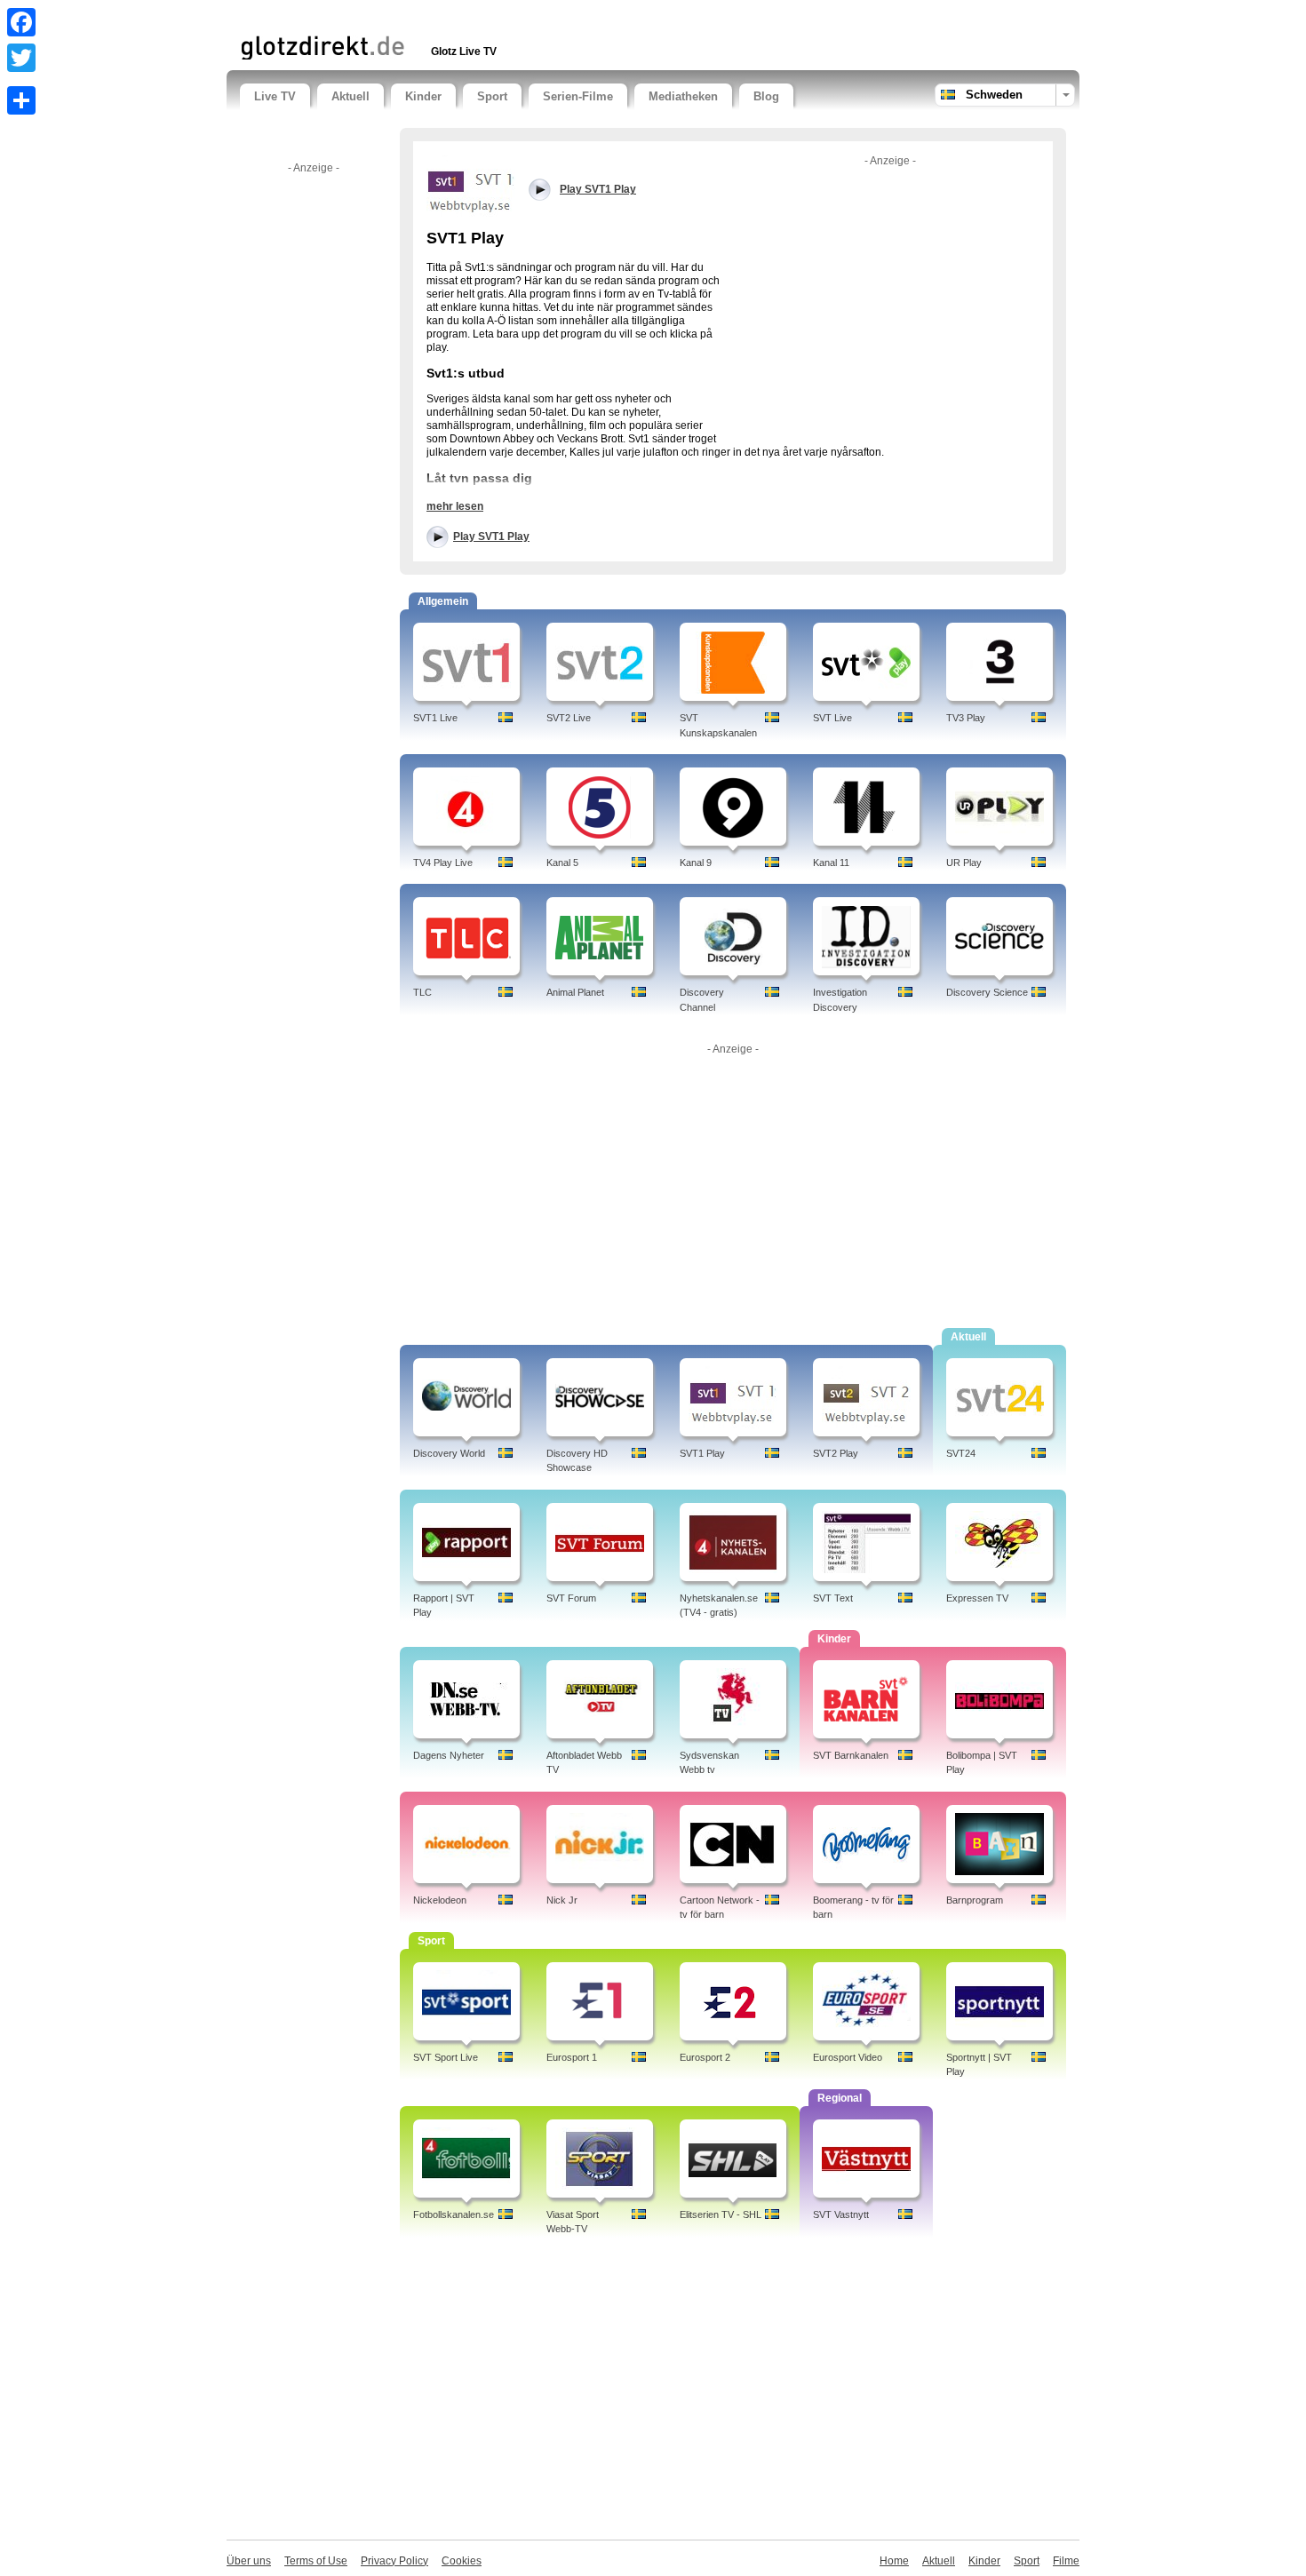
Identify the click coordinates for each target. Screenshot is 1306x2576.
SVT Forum (571, 1598)
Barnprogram (975, 1900)
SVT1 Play (702, 1453)
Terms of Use (316, 2561)
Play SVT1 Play (491, 537)
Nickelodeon (440, 1900)
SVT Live (832, 718)
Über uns (249, 2561)
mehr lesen (455, 506)
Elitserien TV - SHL (721, 2214)
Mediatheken (683, 96)
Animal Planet (575, 992)
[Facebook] (21, 22)
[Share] (21, 100)
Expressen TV (977, 1598)
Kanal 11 (831, 863)
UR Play (964, 863)
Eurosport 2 (705, 2057)
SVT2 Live (569, 718)
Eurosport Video (848, 2057)
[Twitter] (21, 58)
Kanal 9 (696, 863)
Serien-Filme (578, 96)
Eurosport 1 (572, 2057)
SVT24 (961, 1453)
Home (894, 2561)
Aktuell (350, 96)
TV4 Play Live (443, 863)
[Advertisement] (448, 16)
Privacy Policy (394, 2561)
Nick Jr (562, 1900)
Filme (1066, 2561)
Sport (492, 96)
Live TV (275, 96)
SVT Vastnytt (841, 2214)
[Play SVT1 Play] (471, 185)
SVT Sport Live (446, 2057)
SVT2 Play (836, 1453)
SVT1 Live (435, 718)
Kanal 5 (562, 863)
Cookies (462, 2561)
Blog (766, 96)
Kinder (423, 96)
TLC (422, 992)
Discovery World (449, 1453)
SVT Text (833, 1598)
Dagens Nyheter (449, 1755)
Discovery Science (987, 992)
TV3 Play (966, 718)
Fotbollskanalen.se (454, 2214)
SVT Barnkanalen (851, 1755)
